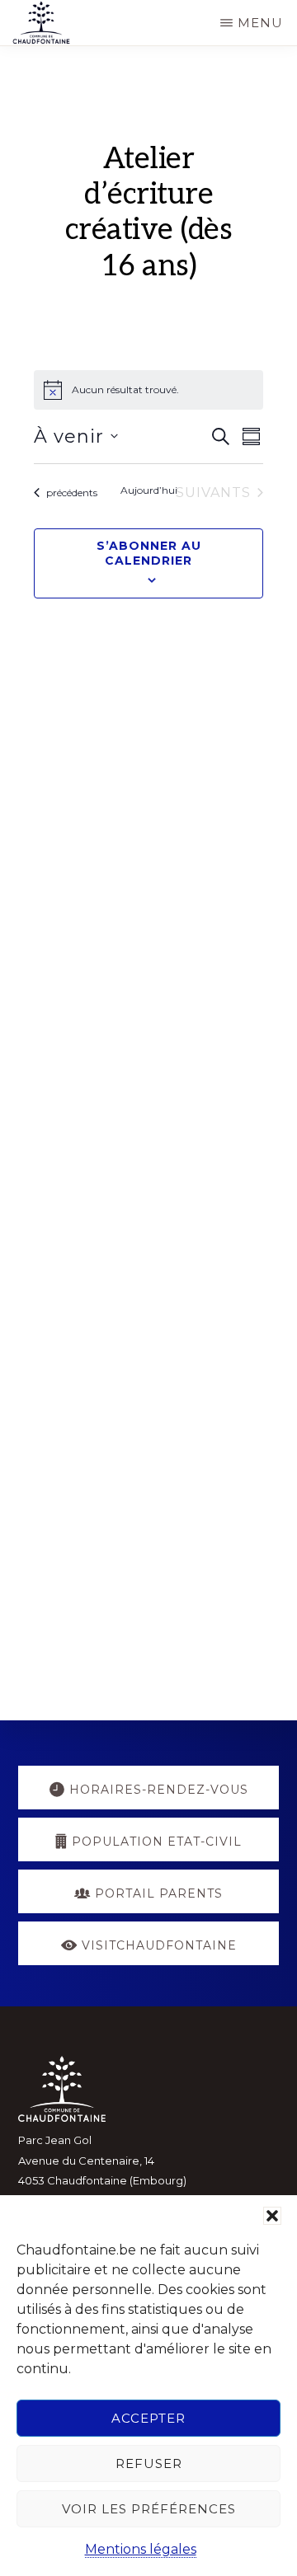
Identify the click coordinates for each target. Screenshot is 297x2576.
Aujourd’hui (149, 490)
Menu (260, 23)
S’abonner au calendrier (149, 553)
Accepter (148, 2418)
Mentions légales (141, 2549)
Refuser (149, 2463)
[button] (272, 2216)
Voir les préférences (149, 2509)
